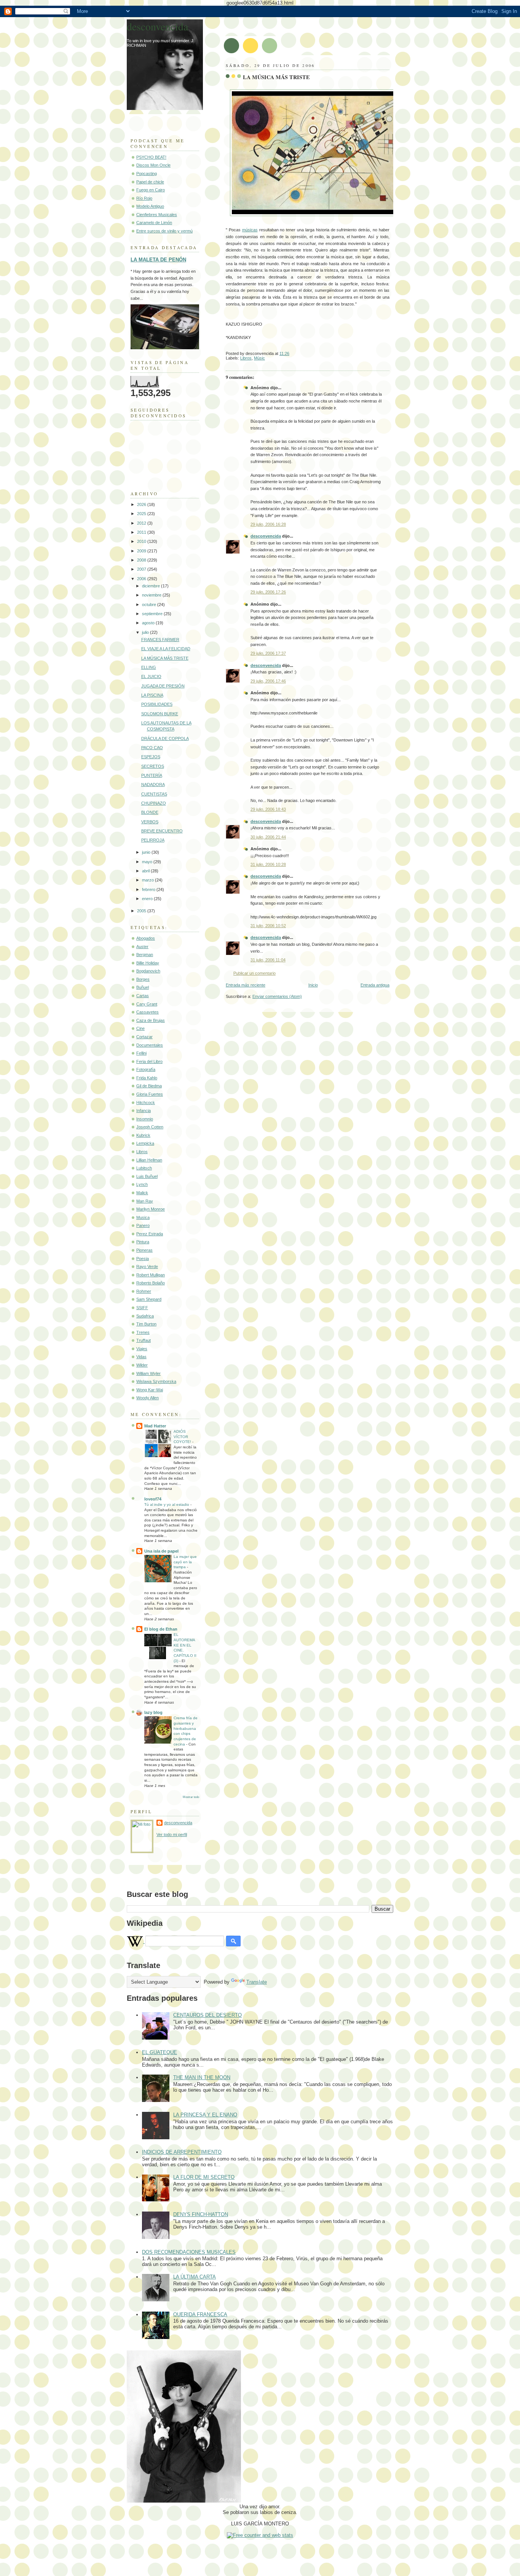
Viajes (142, 1349)
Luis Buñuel (147, 1176)
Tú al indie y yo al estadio (167, 1504)
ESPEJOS (151, 757)
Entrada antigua (375, 985)
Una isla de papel (161, 1551)
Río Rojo (144, 198)
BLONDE (150, 812)
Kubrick (143, 1135)
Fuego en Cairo (151, 190)
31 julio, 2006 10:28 (268, 864)
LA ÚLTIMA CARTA (195, 2277)
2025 (142, 514)
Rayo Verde (147, 1267)
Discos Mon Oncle (153, 165)
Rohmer (144, 1291)
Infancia (144, 1111)
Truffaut (144, 1340)
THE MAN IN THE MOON (202, 2077)
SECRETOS (153, 766)
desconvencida (266, 536)
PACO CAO (152, 748)
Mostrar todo (191, 1797)
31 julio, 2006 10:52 (268, 926)
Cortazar (144, 1037)
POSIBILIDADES (157, 704)
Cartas (143, 996)
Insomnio (145, 1119)
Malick (142, 1193)
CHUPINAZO (154, 803)
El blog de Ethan (161, 1629)
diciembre (152, 586)
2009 (142, 551)
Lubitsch (144, 1168)
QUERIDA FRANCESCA (200, 2314)
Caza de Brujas (151, 1020)
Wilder (142, 1365)
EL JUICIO (151, 676)
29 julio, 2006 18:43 (268, 809)
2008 (142, 560)
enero (148, 899)
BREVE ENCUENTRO (162, 831)
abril (146, 871)
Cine (140, 1028)
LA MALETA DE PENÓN (158, 260)
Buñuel (143, 987)
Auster (142, 947)
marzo (148, 880)
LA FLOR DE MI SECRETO (204, 2177)
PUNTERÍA (152, 775)
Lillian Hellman (149, 1160)
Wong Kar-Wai (150, 1390)
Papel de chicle (150, 182)
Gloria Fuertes (150, 1094)
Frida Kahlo (147, 1078)
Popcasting (147, 173)
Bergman (145, 955)
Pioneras (144, 1250)
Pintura (143, 1242)
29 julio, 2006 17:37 (268, 653)
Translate (257, 1982)
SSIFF (142, 1308)
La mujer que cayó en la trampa (185, 1562)
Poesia (143, 1259)
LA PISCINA (152, 695)
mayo (148, 862)
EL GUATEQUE (160, 2052)
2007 (142, 569)
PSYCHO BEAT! (151, 157)
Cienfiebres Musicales (157, 215)
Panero (143, 1225)
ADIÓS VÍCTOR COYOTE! (183, 1437)
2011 (142, 532)
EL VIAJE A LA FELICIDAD (166, 649)
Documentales (150, 1045)
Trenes (143, 1332)
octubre (150, 605)
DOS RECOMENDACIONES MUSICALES (189, 2252)
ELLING (149, 667)
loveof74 (153, 1499)
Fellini (141, 1053)
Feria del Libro (149, 1061)
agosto (149, 623)
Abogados (146, 938)
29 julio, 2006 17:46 (268, 681)
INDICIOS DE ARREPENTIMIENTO (182, 2152)
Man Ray (145, 1201)
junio (147, 852)
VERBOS (150, 822)
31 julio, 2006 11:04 (268, 960)
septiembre (153, 614)
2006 (142, 579)
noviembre (152, 595)
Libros (246, 358)
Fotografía (146, 1069)
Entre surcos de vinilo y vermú (164, 231)
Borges (143, 979)
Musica (143, 1217)
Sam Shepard (149, 1299)
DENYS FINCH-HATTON (201, 2214)
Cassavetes (148, 1012)
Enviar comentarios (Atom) (277, 996)
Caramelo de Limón (154, 223)
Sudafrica (145, 1316)
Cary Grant (147, 1004)
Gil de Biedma (149, 1086)
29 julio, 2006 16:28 (268, 524)
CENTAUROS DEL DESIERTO (207, 2015)
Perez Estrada (150, 1234)
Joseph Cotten (150, 1127)
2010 (142, 541)
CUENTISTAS (154, 794)
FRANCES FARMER (160, 640)
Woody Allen (148, 1398)
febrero (149, 889)
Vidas (141, 1357)
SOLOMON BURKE (160, 714)
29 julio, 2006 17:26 (268, 592)
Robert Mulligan (151, 1275)
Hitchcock (146, 1103)
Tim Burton (146, 1324)
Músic (259, 358)
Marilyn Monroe (151, 1209)
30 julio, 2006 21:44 (268, 837)
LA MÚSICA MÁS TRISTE (276, 77)
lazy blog (153, 1712)
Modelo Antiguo (150, 206)
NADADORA (153, 784)
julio (146, 632)
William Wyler (148, 1373)
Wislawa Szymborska (156, 1381)
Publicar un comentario (254, 973)
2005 (142, 911)
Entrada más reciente (246, 985)
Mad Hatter (155, 1426)
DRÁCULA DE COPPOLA (165, 738)
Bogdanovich (148, 971)
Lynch (142, 1184)
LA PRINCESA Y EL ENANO (205, 2115)
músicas (250, 230)
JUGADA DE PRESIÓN (163, 686)
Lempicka (145, 1143)
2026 (142, 504)
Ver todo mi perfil (172, 1835)
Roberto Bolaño (151, 1283)
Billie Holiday (148, 963)
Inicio (313, 985)
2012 (142, 523)
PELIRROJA (153, 840)
